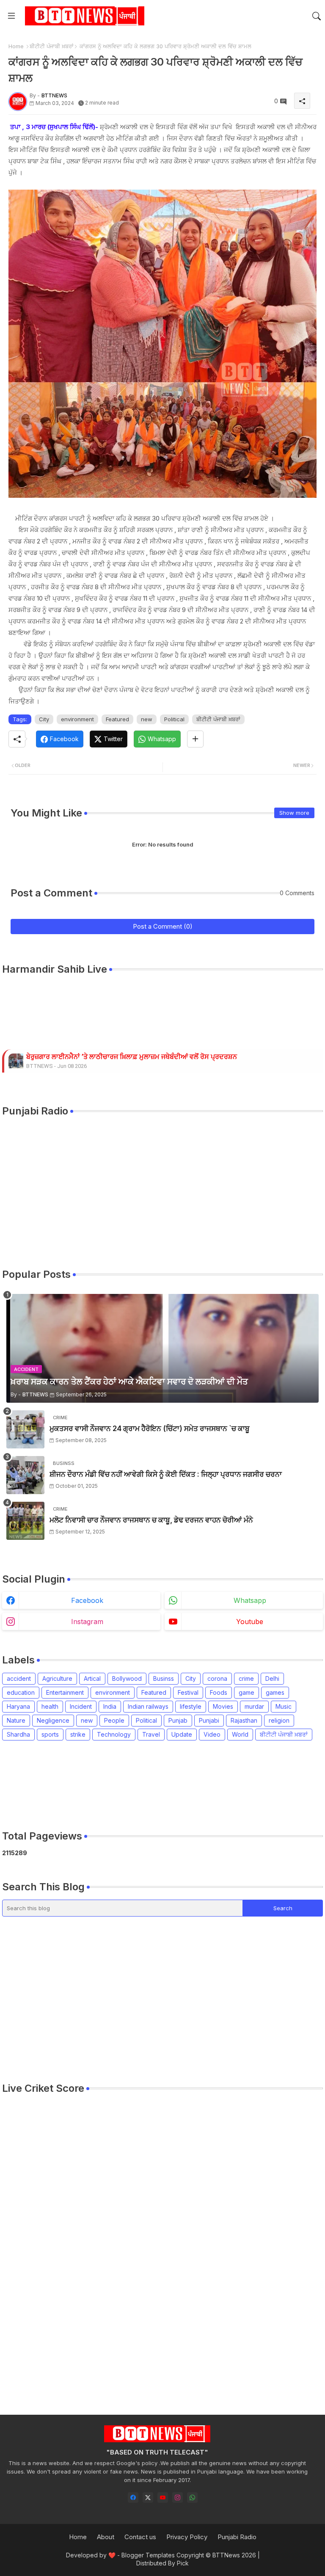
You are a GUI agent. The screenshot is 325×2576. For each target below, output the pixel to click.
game (247, 1692)
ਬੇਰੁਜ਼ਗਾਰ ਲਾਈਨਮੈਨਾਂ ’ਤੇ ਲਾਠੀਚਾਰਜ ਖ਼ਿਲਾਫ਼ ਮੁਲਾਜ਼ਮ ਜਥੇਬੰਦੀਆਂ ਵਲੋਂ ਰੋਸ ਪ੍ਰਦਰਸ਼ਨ (132, 1057)
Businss (164, 1678)
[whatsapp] (192, 2497)
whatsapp (250, 1600)
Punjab (178, 1720)
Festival (188, 1692)
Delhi (272, 1678)
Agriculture (57, 1678)
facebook (87, 1600)
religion (279, 1720)
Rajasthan (244, 1720)
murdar (254, 1706)
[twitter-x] (148, 2497)
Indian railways (148, 1706)
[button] (317, 16)
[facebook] (133, 2497)
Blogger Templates (148, 2555)
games (275, 1692)
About (106, 2537)
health (50, 1706)
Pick (183, 2563)
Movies (223, 1706)
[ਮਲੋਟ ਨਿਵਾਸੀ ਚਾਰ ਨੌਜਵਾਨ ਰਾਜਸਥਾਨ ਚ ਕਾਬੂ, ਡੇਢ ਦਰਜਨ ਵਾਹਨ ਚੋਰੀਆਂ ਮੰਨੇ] (25, 1521)
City (44, 719)
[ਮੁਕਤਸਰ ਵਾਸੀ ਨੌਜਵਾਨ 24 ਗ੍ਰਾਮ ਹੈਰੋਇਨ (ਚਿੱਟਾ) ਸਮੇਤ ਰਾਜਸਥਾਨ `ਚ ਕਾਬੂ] (25, 1429)
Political (174, 719)
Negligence (53, 1720)
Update (182, 1734)
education (21, 1692)
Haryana (18, 1706)
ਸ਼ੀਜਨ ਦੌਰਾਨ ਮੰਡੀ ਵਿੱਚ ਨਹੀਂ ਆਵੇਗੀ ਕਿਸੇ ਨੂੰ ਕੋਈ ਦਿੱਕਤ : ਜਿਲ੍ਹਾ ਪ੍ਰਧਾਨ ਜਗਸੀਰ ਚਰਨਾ (166, 1474)
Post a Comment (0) (163, 926)
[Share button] (195, 739)
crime (246, 1678)
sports (50, 1734)
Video (212, 1734)
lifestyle (191, 1706)
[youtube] (163, 2497)
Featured (117, 719)
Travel (151, 1734)
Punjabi (209, 1720)
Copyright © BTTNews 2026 (216, 2555)
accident (19, 1678)
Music (284, 1706)
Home (16, 46)
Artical (92, 1678)
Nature (16, 1720)
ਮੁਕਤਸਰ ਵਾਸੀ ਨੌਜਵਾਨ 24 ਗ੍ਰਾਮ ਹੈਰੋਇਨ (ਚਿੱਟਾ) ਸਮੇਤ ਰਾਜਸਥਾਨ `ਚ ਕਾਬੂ (150, 1429)
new (147, 719)
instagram (87, 1622)
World (240, 1734)
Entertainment (65, 1692)
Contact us (140, 2537)
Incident (81, 1706)
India (110, 1706)
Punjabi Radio (237, 2537)
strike (78, 1734)
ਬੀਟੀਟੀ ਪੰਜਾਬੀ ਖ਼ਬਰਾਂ (52, 46)
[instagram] (178, 2497)
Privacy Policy (187, 2537)
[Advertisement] (156, 1785)
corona (217, 1678)
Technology (114, 1734)
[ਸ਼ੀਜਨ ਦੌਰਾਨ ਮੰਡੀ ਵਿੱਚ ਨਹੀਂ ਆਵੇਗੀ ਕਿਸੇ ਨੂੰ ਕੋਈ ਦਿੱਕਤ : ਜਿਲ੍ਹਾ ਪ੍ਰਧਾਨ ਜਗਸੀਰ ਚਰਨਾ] (25, 1475)
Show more (294, 813)
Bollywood (127, 1678)
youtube (250, 1622)
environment (77, 719)
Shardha (18, 1734)
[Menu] (11, 16)
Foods (219, 1692)
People (114, 1720)
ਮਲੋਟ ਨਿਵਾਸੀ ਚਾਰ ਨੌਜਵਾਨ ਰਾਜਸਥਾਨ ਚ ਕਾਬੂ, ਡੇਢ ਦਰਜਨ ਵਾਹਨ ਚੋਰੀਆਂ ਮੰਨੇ (151, 1520)
